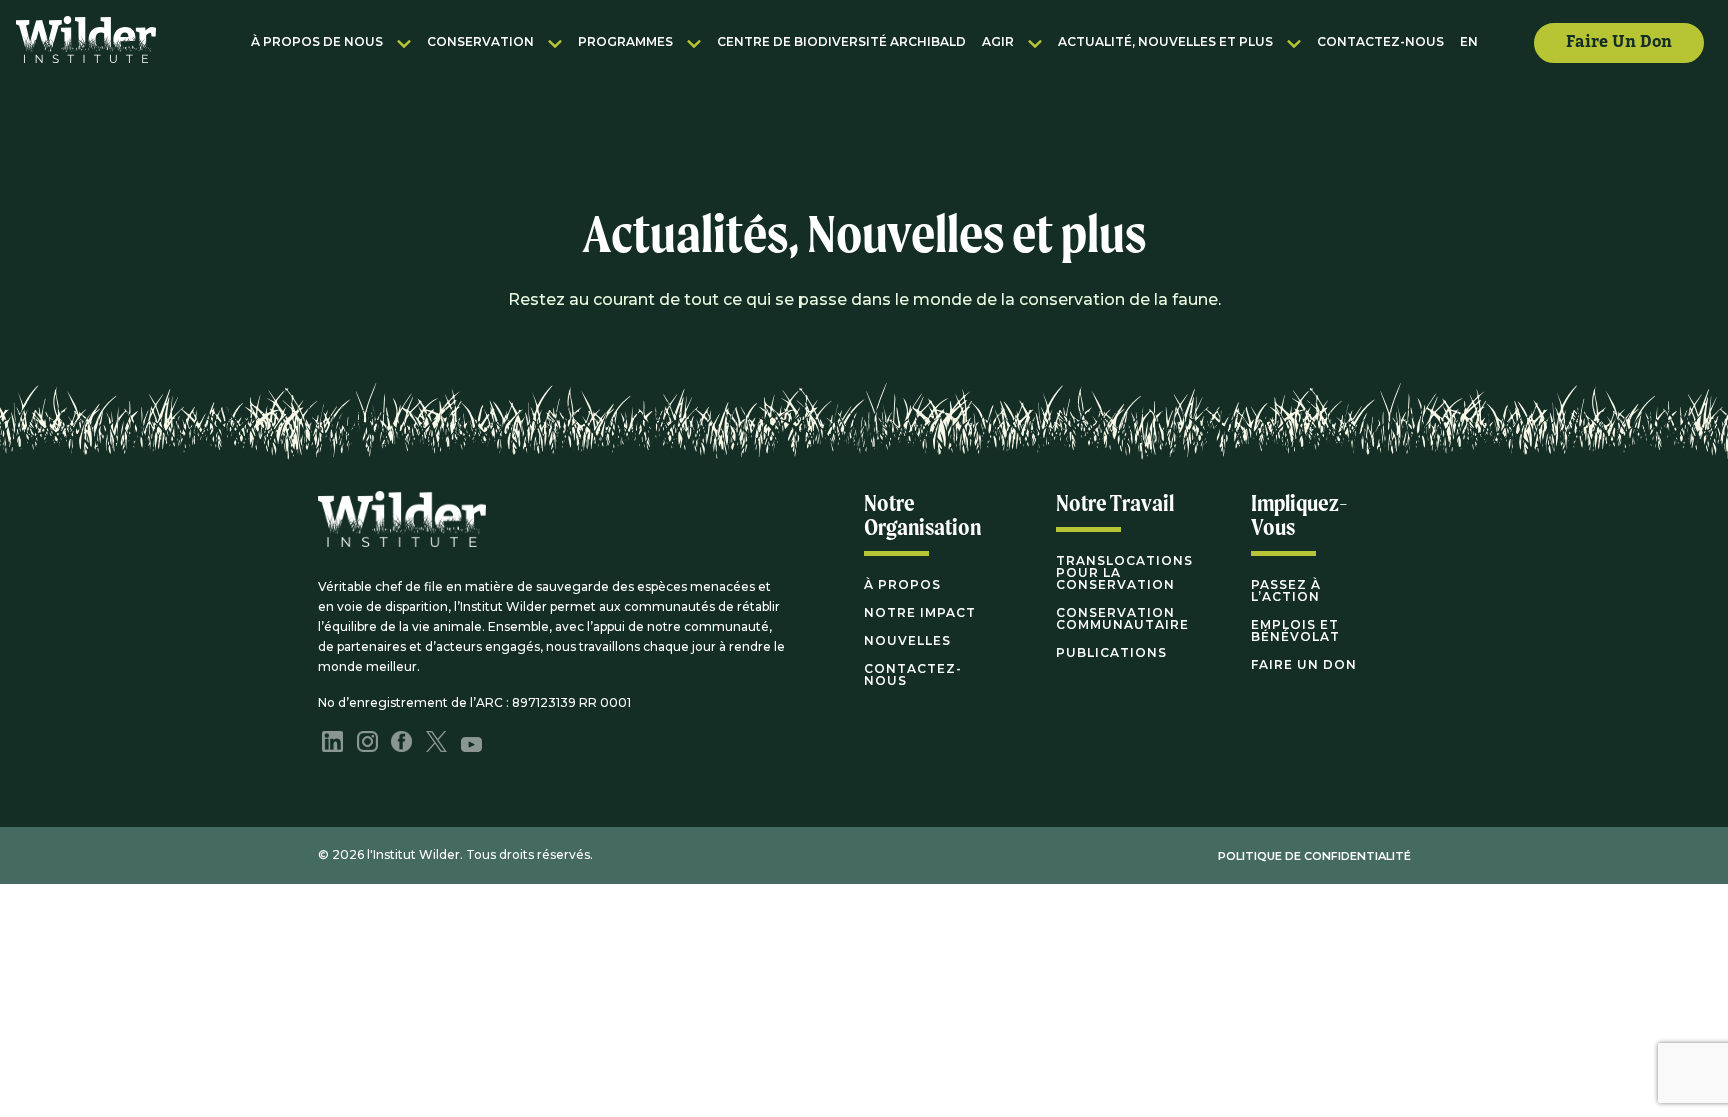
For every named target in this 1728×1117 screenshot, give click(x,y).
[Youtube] (471, 746)
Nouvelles (907, 640)
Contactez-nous (1380, 41)
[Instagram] (367, 743)
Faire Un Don (1304, 664)
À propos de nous (317, 41)
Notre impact (330, 87)
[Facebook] (401, 743)
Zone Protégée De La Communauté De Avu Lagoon (779, 87)
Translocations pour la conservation (1124, 572)
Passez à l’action (1286, 590)
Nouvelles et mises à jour (1177, 87)
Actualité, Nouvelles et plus (1165, 41)
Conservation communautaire (561, 87)
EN (1469, 41)
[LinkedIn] (332, 743)
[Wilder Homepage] (402, 534)
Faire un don (1619, 42)
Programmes (625, 41)
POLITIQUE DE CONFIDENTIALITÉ (1314, 856)
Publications (1111, 652)
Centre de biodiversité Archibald (841, 41)
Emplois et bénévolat (1295, 630)
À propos (902, 584)
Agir (998, 41)
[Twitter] (436, 743)
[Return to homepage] (86, 41)
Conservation (480, 41)
